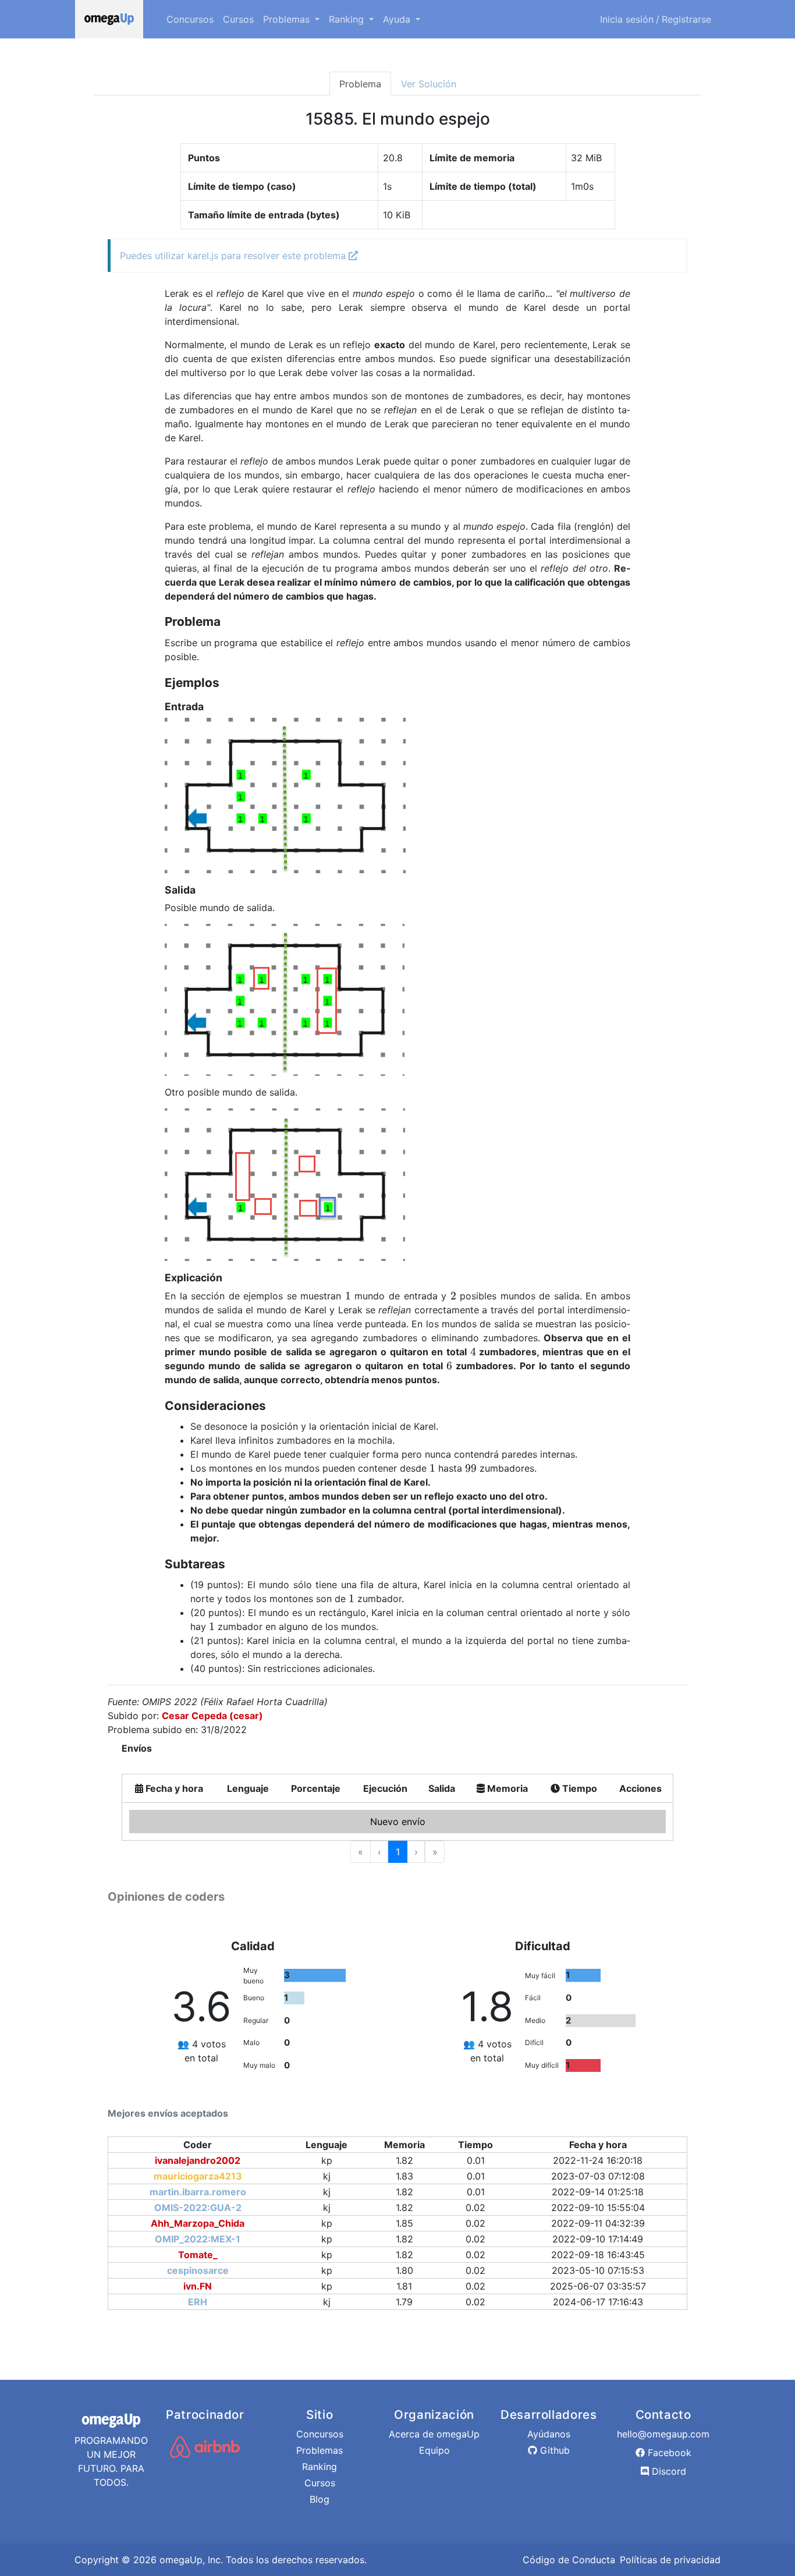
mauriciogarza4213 (198, 2176)
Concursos (190, 19)
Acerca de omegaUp (434, 2434)
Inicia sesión (627, 19)
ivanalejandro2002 (198, 2160)
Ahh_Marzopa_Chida (198, 2223)
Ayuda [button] (398, 19)
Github (553, 2450)
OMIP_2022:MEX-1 (198, 2239)
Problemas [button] (288, 19)
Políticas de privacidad (670, 2560)
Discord (668, 2471)
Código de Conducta (569, 2560)
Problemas (320, 2450)
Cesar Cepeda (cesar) (212, 1716)
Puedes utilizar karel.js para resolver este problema (234, 256)
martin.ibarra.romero (198, 2192)
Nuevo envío (398, 1822)
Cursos (238, 19)
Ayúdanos (549, 2434)
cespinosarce (198, 2270)
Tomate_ (198, 2255)
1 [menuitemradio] (398, 1852)
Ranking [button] (348, 19)
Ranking (320, 2467)
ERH (198, 2302)
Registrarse (686, 19)
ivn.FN (198, 2286)
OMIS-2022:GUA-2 (198, 2208)
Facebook (668, 2453)
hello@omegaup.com (663, 2434)
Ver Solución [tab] (429, 84)
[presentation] (348, 1296)
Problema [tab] (360, 84)
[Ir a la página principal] (109, 19)
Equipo (434, 2450)
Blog (320, 2499)
